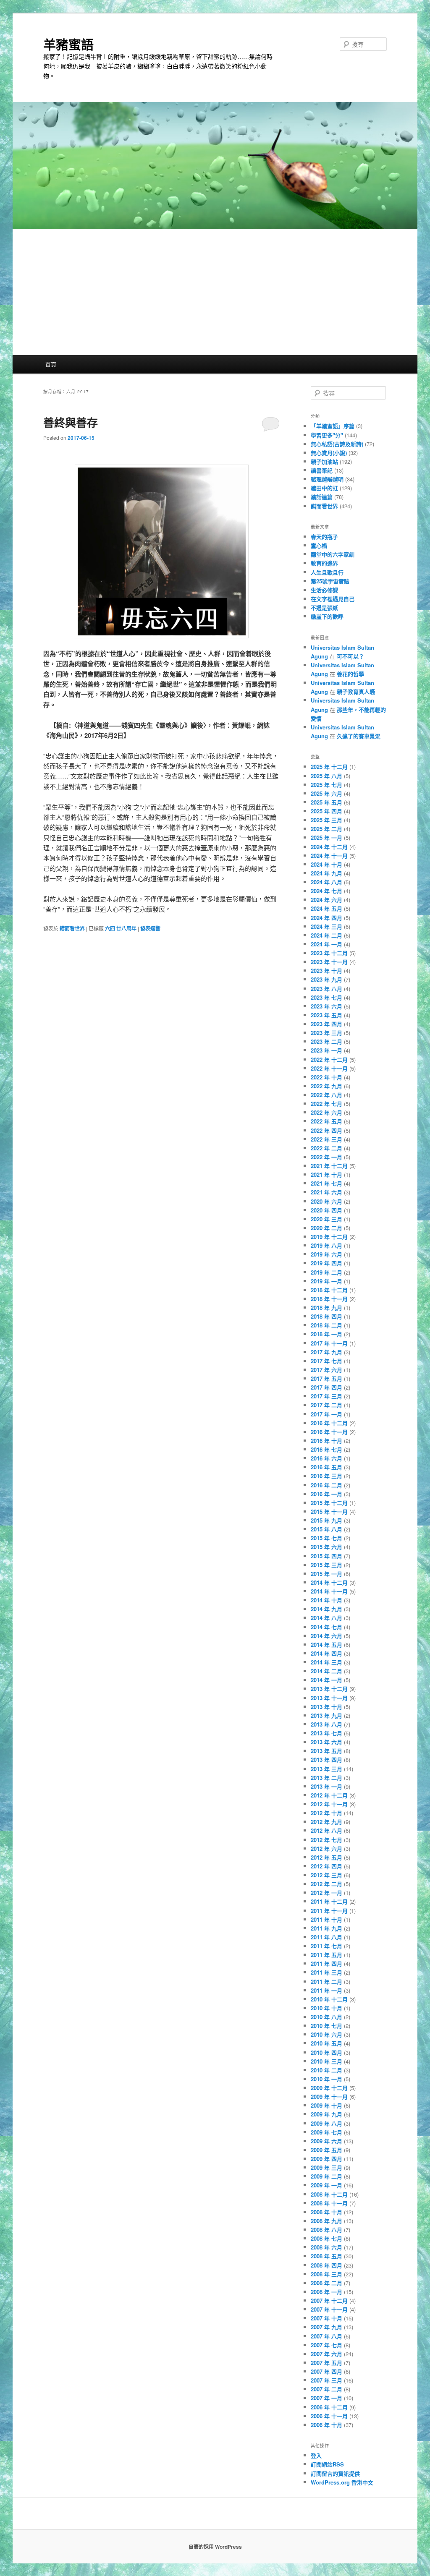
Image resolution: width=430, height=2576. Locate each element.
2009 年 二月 (326, 2176)
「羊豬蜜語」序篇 (333, 426)
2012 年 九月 (326, 1822)
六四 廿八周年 (121, 928)
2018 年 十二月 (329, 1290)
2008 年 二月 (326, 2283)
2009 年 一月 (326, 2185)
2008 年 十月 (326, 2212)
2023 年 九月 (326, 979)
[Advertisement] (215, 292)
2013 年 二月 (326, 1778)
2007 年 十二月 (329, 2300)
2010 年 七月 (326, 2026)
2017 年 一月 (326, 1414)
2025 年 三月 (326, 820)
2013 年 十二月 (329, 1689)
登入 (316, 2455)
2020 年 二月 (326, 1228)
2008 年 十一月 (329, 2203)
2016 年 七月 (326, 1449)
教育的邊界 (324, 563)
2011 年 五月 (326, 1955)
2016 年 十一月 (329, 1432)
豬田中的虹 (324, 488)
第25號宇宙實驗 (330, 581)
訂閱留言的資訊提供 (335, 2473)
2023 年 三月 (326, 1033)
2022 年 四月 (326, 1130)
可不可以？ (350, 656)
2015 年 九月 (326, 1520)
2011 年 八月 (326, 1937)
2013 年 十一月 (329, 1698)
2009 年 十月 (326, 2105)
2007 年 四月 (326, 2371)
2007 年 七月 (326, 2345)
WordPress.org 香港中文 (342, 2482)
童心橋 (319, 545)
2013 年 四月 (326, 1760)
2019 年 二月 (326, 1272)
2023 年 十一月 (329, 962)
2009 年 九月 (326, 2114)
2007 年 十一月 (329, 2309)
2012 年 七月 (326, 1840)
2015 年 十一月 (329, 1511)
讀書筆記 (322, 470)
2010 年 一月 (326, 2079)
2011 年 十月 (326, 1919)
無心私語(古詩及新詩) (337, 444)
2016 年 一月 (326, 1494)
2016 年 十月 (326, 1441)
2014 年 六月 (326, 1636)
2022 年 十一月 (329, 1068)
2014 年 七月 (326, 1627)
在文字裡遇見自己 (333, 599)
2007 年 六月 (326, 2354)
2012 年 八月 (326, 1830)
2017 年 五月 (326, 1378)
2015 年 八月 (326, 1529)
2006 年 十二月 (329, 2407)
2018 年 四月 (326, 1316)
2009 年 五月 (326, 2150)
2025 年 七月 (326, 785)
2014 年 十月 (326, 1600)
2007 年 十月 (326, 2318)
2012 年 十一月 (329, 1804)
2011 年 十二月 (329, 1901)
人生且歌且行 (327, 572)
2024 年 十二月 (329, 847)
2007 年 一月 (326, 2398)
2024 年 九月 (326, 873)
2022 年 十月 (326, 1077)
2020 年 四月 (326, 1210)
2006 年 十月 (326, 2425)
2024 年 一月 (326, 944)
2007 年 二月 (326, 2389)
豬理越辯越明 (327, 479)
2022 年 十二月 (329, 1059)
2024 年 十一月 (329, 856)
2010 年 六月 (326, 2034)
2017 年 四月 (326, 1387)
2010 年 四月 (326, 2052)
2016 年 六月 (326, 1458)
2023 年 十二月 (329, 953)
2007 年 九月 (326, 2327)
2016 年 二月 (326, 1485)
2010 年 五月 (326, 2043)
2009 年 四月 (326, 2159)
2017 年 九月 (326, 1352)
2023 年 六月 (326, 1006)
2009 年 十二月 (329, 2088)
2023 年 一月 (326, 1050)
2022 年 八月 (326, 1095)
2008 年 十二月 (329, 2194)
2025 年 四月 (326, 811)
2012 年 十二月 (329, 1795)
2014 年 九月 (326, 1609)
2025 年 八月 (326, 776)
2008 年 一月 (326, 2292)
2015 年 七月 (326, 1538)
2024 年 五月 (326, 908)
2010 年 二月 (326, 2070)
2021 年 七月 (326, 1183)
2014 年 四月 (326, 1653)
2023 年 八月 (326, 989)
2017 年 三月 (326, 1396)
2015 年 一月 (326, 1574)
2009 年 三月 (326, 2167)
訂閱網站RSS (327, 2464)
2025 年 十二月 (329, 767)
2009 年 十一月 (329, 2097)
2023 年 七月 (326, 997)
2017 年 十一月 (329, 1343)
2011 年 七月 (326, 1946)
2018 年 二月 (326, 1325)
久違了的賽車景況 (359, 736)
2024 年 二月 (326, 935)
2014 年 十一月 (329, 1591)
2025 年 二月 (326, 829)
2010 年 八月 (326, 2017)
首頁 (51, 364)
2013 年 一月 (326, 1786)
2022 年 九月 (326, 1086)
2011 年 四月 (326, 1963)
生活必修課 (324, 590)
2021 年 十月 (326, 1174)
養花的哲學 (350, 674)
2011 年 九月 (326, 1928)
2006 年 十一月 (329, 2416)
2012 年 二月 (326, 1884)
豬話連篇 (322, 497)
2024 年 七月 (326, 891)
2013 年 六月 (326, 1742)
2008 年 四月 (326, 2265)
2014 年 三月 (326, 1662)
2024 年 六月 (326, 900)
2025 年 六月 (326, 793)
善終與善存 (71, 422)
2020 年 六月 (326, 1201)
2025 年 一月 (326, 837)
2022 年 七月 (326, 1104)
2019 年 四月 (326, 1263)
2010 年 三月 (326, 2061)
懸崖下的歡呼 (327, 616)
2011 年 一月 (326, 1990)
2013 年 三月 (326, 1769)
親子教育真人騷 (356, 691)
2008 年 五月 (326, 2256)
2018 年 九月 (326, 1308)
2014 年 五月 (326, 1645)
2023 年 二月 (326, 1041)
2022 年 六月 (326, 1112)
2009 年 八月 (326, 2123)
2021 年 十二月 (329, 1166)
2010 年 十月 (326, 2008)
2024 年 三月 (326, 926)
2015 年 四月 (326, 1556)
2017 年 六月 (326, 1370)
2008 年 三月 (326, 2274)
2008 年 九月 (326, 2221)
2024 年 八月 (326, 882)
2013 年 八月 (326, 1724)
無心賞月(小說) (329, 453)
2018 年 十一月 (329, 1299)
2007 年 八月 (326, 2336)
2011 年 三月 (326, 1972)
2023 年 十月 (326, 971)
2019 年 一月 (326, 1281)
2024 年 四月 (326, 918)
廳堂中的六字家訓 (333, 554)
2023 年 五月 (326, 1015)
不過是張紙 (324, 607)
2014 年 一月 (326, 1680)
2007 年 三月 (326, 2380)
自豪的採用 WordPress (215, 2547)
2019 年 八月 (326, 1245)
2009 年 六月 (326, 2141)
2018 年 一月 (326, 1334)
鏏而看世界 (72, 928)
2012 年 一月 (326, 1893)
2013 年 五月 (326, 1751)
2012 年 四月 (326, 1866)
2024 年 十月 (326, 864)
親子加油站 (324, 461)
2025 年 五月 (326, 802)
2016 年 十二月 (329, 1423)
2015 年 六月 (326, 1547)
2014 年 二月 (326, 1671)
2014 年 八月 (326, 1618)
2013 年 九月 (326, 1715)
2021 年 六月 (326, 1192)
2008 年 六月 (326, 2247)
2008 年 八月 (326, 2230)
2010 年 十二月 (329, 1999)
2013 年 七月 (326, 1733)
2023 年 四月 (326, 1024)
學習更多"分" (327, 435)
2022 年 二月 (326, 1148)
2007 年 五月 (326, 2363)
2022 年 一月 (326, 1157)
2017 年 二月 (326, 1405)
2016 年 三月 (326, 1476)
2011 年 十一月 (329, 1911)
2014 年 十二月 (329, 1582)
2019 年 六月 (326, 1254)
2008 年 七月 (326, 2238)
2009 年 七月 (326, 2132)
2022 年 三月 (326, 1139)
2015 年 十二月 (329, 1503)
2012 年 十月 (326, 1813)
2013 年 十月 (326, 1707)
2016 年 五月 (326, 1467)
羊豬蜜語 (68, 44)
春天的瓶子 (324, 537)
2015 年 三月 (326, 1565)
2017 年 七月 (326, 1361)
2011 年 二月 (326, 1982)
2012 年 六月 (326, 1848)
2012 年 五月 (326, 1857)
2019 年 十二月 (329, 1237)
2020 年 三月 (326, 1219)
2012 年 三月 (326, 1875)
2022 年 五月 (326, 1121)
